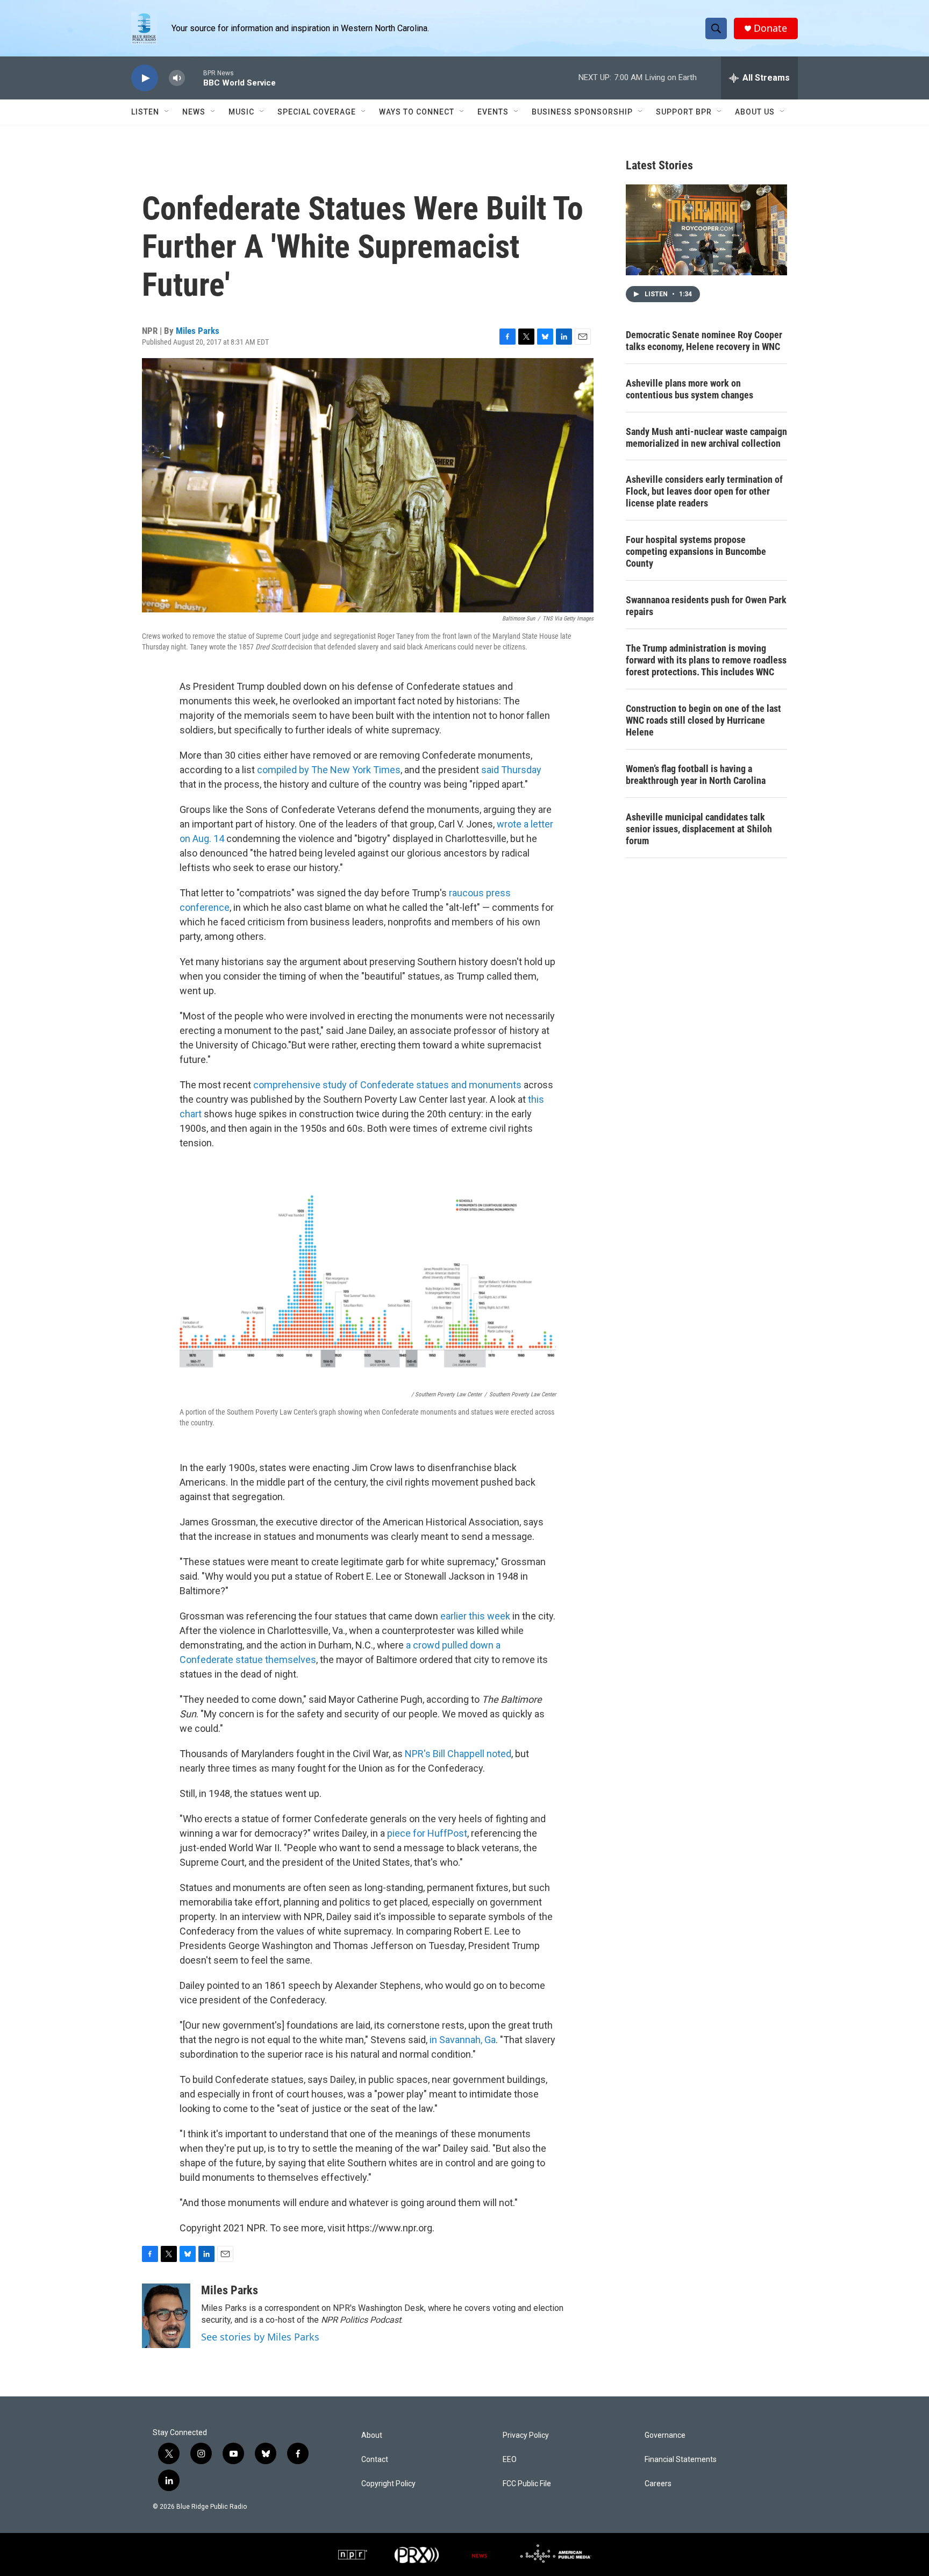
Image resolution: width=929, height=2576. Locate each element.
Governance (665, 2435)
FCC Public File (527, 2484)
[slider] (194, 78)
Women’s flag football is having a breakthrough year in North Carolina (696, 775)
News (194, 112)
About (372, 2435)
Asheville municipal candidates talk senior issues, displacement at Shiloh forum (699, 829)
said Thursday (511, 770)
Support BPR (684, 112)
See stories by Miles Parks (260, 2337)
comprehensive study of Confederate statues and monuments (387, 1085)
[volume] (177, 78)
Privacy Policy (526, 2435)
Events (493, 112)
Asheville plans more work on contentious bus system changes (689, 389)
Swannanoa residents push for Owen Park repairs (706, 606)
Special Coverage (317, 112)
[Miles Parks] (166, 2316)
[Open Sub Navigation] (167, 112)
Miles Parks (198, 331)
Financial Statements (681, 2460)
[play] (145, 78)
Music (241, 112)
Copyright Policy (388, 2484)
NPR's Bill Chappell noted (458, 1754)
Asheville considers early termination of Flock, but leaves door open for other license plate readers (704, 491)
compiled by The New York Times (329, 770)
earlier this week (475, 1616)
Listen (145, 112)
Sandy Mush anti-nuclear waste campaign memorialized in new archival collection (706, 437)
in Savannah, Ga (463, 2040)
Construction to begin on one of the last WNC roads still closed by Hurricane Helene (703, 720)
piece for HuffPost (427, 1833)
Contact (375, 2460)
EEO (510, 2460)
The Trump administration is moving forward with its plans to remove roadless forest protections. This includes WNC (706, 660)
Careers (658, 2484)
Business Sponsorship (582, 112)
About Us (755, 112)
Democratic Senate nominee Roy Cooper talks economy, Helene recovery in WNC (704, 341)
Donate (770, 28)
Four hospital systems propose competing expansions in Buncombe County (696, 551)
